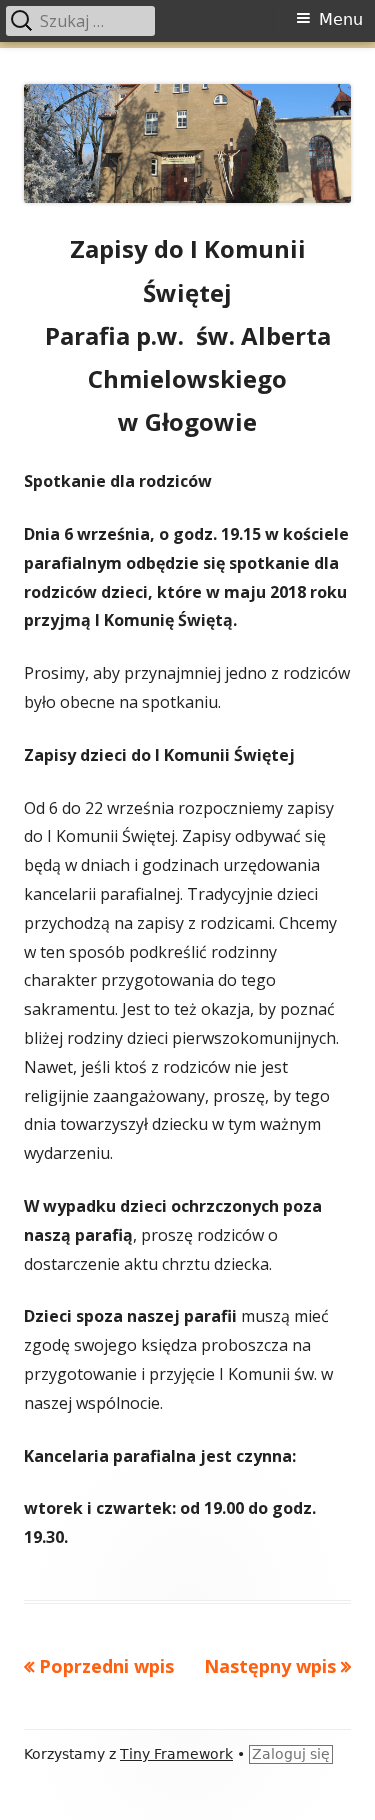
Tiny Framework (176, 1754)
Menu (341, 19)
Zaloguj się (291, 1754)
